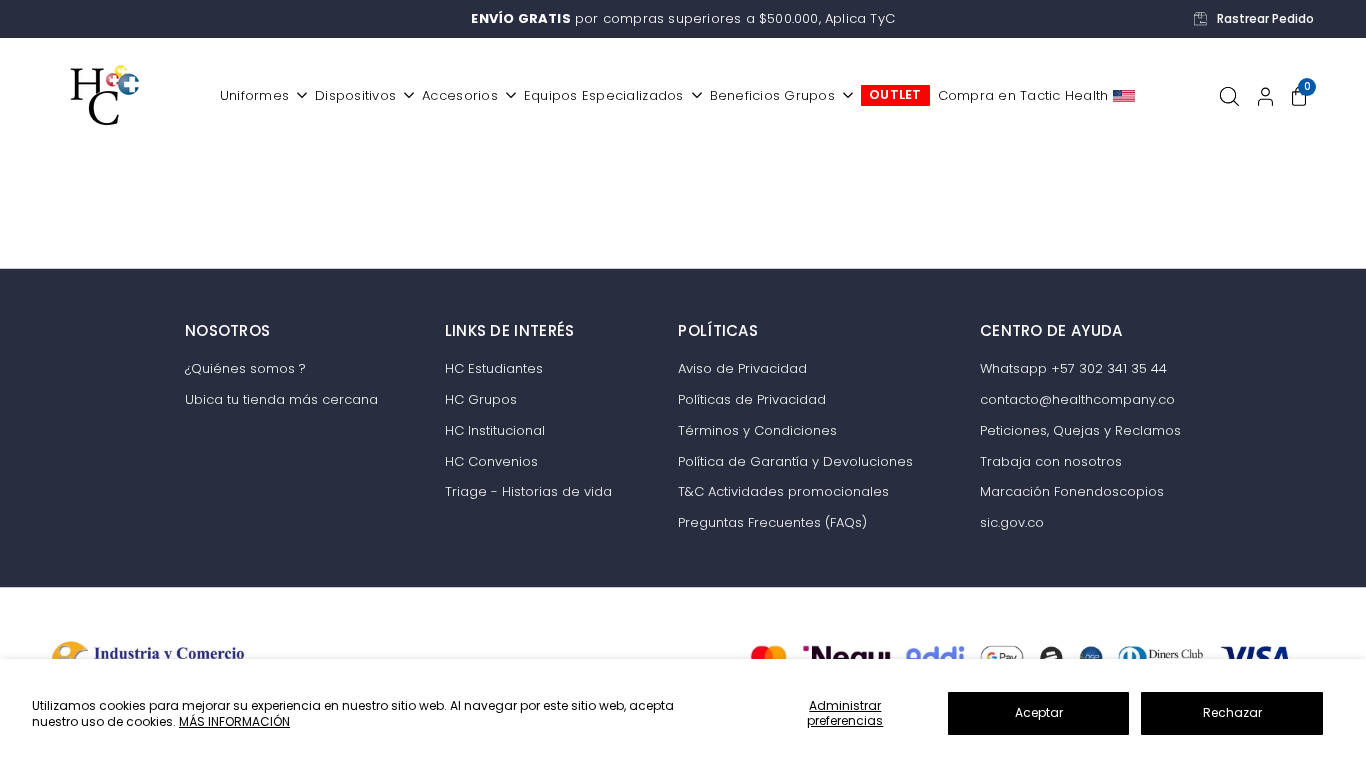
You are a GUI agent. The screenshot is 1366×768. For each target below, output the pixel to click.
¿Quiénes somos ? (245, 368)
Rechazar (1232, 712)
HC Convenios (491, 461)
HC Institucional (495, 430)
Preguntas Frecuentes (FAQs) (772, 522)
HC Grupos (481, 399)
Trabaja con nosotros (1051, 461)
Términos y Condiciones (757, 430)
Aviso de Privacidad (742, 368)
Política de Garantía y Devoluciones (795, 461)
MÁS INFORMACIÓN (234, 721)
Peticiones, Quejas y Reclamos (1080, 430)
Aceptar (1039, 712)
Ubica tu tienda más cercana (281, 399)
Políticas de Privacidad (752, 399)
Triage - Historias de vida (528, 491)
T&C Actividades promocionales (783, 491)
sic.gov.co (1012, 522)
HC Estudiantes (494, 368)
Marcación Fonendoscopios (1072, 491)
